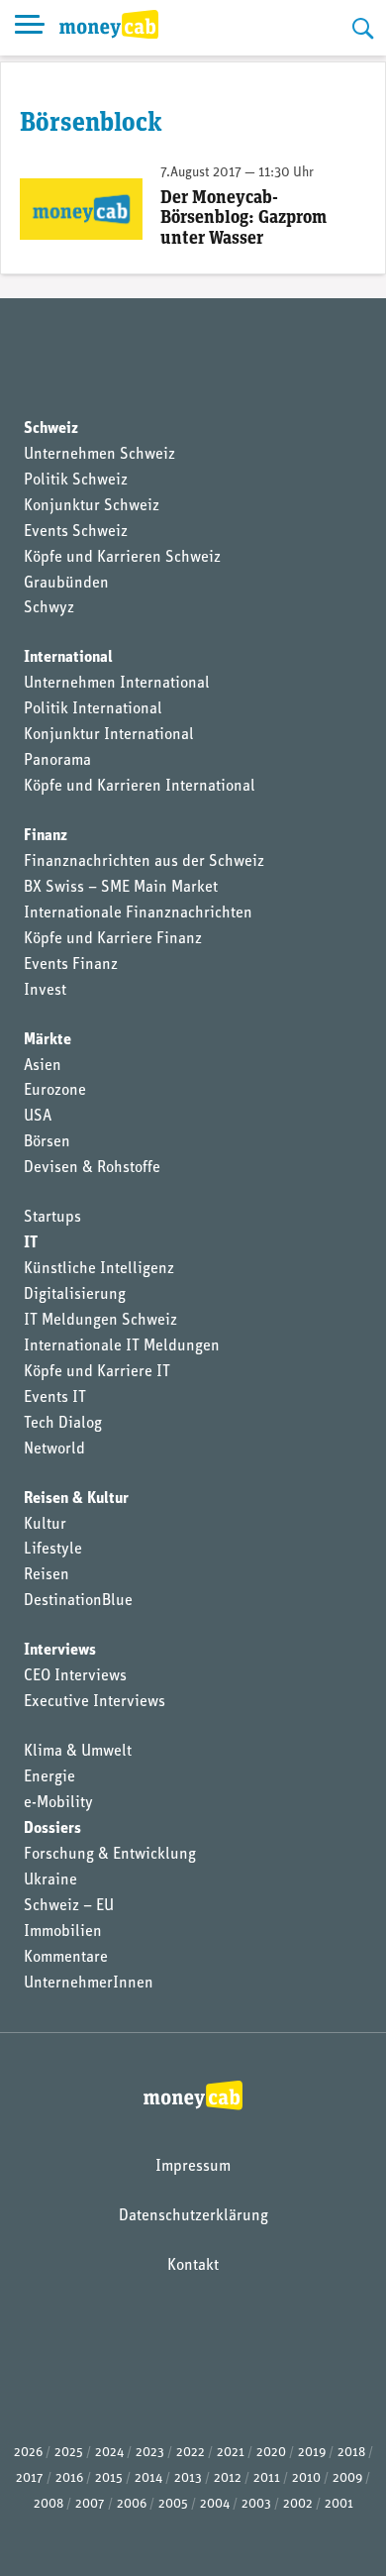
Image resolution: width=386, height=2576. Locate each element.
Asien (43, 1066)
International (68, 658)
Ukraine (50, 1880)
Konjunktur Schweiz (92, 506)
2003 (256, 2504)
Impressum (193, 2167)
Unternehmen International (117, 684)
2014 (148, 2478)
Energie (49, 1777)
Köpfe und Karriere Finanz (113, 939)
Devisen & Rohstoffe (92, 1168)
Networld (54, 1449)
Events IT (55, 1398)
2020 (271, 2453)
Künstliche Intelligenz (99, 1269)
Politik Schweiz (76, 481)
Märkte (48, 1040)
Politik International (93, 709)
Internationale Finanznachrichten (138, 913)
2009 (347, 2478)
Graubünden (66, 584)
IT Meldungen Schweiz (100, 1321)
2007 (90, 2504)
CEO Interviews (75, 1676)
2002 (298, 2504)
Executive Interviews (95, 1702)
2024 (109, 2453)
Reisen (47, 1575)
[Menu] (30, 28)
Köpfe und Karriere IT (97, 1372)
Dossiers (52, 1829)
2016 (69, 2478)
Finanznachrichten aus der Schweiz (144, 862)
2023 (150, 2453)
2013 (188, 2478)
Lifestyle (53, 1550)
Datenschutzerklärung (193, 2216)
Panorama (57, 761)
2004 (215, 2504)
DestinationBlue (78, 1601)
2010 (306, 2478)
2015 (109, 2478)
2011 (267, 2478)
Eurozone (55, 1091)
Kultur (45, 1525)
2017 (30, 2478)
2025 (69, 2453)
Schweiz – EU (69, 1906)
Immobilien (63, 1932)
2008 (48, 2504)
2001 (339, 2504)
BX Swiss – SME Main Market (121, 888)
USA (38, 1117)
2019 (312, 2453)
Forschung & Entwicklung (110, 1855)
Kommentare (66, 1958)
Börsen (47, 1142)
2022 (191, 2453)
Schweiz (51, 429)
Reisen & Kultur (76, 1499)
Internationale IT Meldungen (122, 1346)
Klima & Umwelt (78, 1752)
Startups (52, 1218)
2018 (351, 2453)
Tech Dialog (63, 1424)
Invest (45, 991)
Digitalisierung (75, 1295)
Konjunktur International (109, 735)
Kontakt (193, 2266)
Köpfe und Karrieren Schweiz (122, 558)
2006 (132, 2504)
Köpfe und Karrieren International (140, 787)
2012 (228, 2478)
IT (31, 1243)
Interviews (60, 1651)
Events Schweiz (76, 532)
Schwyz (49, 608)
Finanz (46, 836)
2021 (231, 2453)
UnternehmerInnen (89, 1984)
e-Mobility (58, 1803)
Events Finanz (71, 965)
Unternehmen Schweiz (99, 455)
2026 (28, 2453)
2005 (173, 2504)
